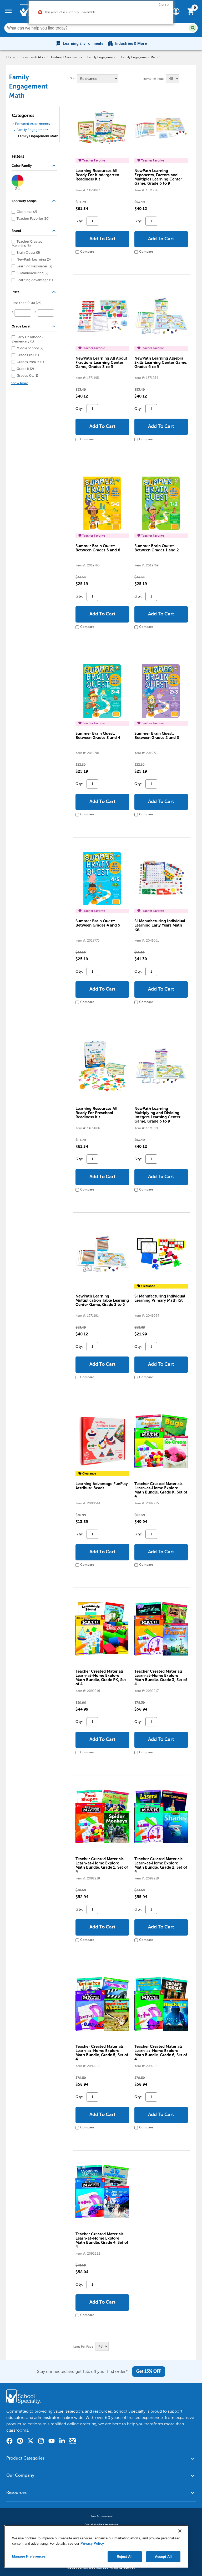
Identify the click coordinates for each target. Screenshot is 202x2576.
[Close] (180, 2531)
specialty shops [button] (34, 201)
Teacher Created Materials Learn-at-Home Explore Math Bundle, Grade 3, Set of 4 (161, 1678)
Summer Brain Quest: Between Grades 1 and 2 (157, 548)
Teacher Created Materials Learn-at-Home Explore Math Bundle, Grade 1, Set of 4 (102, 1865)
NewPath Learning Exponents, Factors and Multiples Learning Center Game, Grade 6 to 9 (158, 177)
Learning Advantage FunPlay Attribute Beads (102, 1486)
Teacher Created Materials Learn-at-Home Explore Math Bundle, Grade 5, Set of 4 (102, 2053)
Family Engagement (102, 57)
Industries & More (33, 57)
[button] (164, 4)
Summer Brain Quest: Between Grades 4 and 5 (98, 923)
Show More (19, 383)
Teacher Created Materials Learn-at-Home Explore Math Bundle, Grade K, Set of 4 (161, 1490)
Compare (87, 252)
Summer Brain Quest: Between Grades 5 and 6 (98, 548)
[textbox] (23, 313)
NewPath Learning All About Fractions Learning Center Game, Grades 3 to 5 (101, 363)
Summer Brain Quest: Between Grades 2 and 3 (157, 736)
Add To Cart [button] (102, 239)
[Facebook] (9, 2442)
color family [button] (34, 166)
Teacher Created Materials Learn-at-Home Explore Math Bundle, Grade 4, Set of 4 (102, 2240)
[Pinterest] (20, 2442)
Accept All (163, 2557)
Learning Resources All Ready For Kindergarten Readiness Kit (97, 175)
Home (11, 57)
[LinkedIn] (62, 2442)
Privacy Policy (92, 2543)
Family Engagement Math (139, 57)
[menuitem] (79, 43)
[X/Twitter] (31, 2442)
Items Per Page (153, 79)
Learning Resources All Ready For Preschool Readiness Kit (96, 1113)
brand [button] (34, 231)
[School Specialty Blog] (73, 2442)
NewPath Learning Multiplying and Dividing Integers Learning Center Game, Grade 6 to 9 (157, 1115)
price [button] (34, 292)
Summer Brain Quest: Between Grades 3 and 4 (98, 736)
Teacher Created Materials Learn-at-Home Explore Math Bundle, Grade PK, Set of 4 (101, 1678)
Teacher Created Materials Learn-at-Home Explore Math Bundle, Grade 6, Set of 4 (161, 2053)
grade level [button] (34, 327)
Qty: (79, 221)
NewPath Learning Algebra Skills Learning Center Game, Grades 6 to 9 (161, 363)
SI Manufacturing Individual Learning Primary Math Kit (160, 1298)
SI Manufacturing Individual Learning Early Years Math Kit (160, 925)
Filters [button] (18, 157)
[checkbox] (27, 212)
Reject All (125, 2557)
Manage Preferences (29, 2556)
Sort (73, 79)
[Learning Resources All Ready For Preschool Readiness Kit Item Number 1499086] (102, 1066)
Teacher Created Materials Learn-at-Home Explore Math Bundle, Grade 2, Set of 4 (161, 1865)
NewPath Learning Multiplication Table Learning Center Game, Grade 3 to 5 (102, 1301)
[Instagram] (41, 2442)
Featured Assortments (66, 57)
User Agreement (101, 2516)
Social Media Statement (101, 2525)
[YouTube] (52, 2442)
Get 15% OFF (149, 2372)
